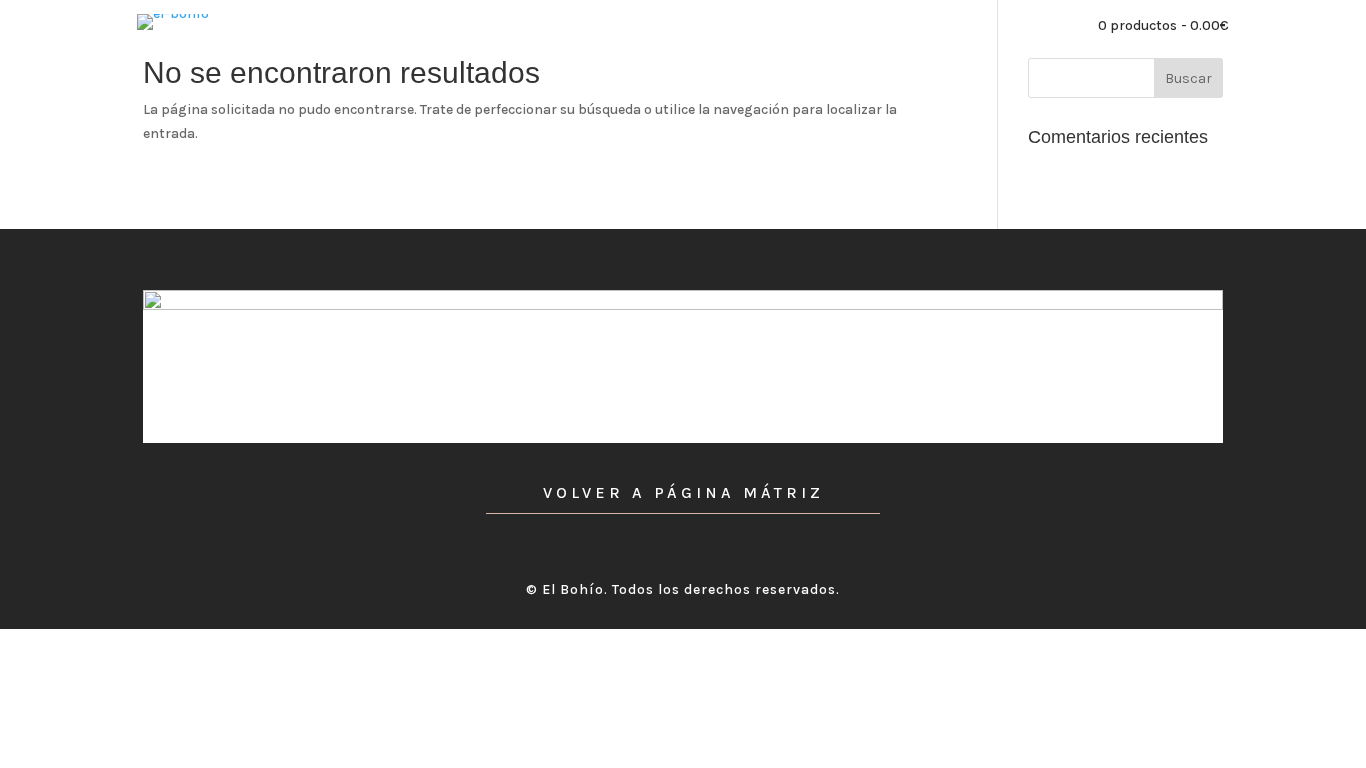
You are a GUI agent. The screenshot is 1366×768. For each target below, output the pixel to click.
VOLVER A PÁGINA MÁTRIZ (683, 492)
